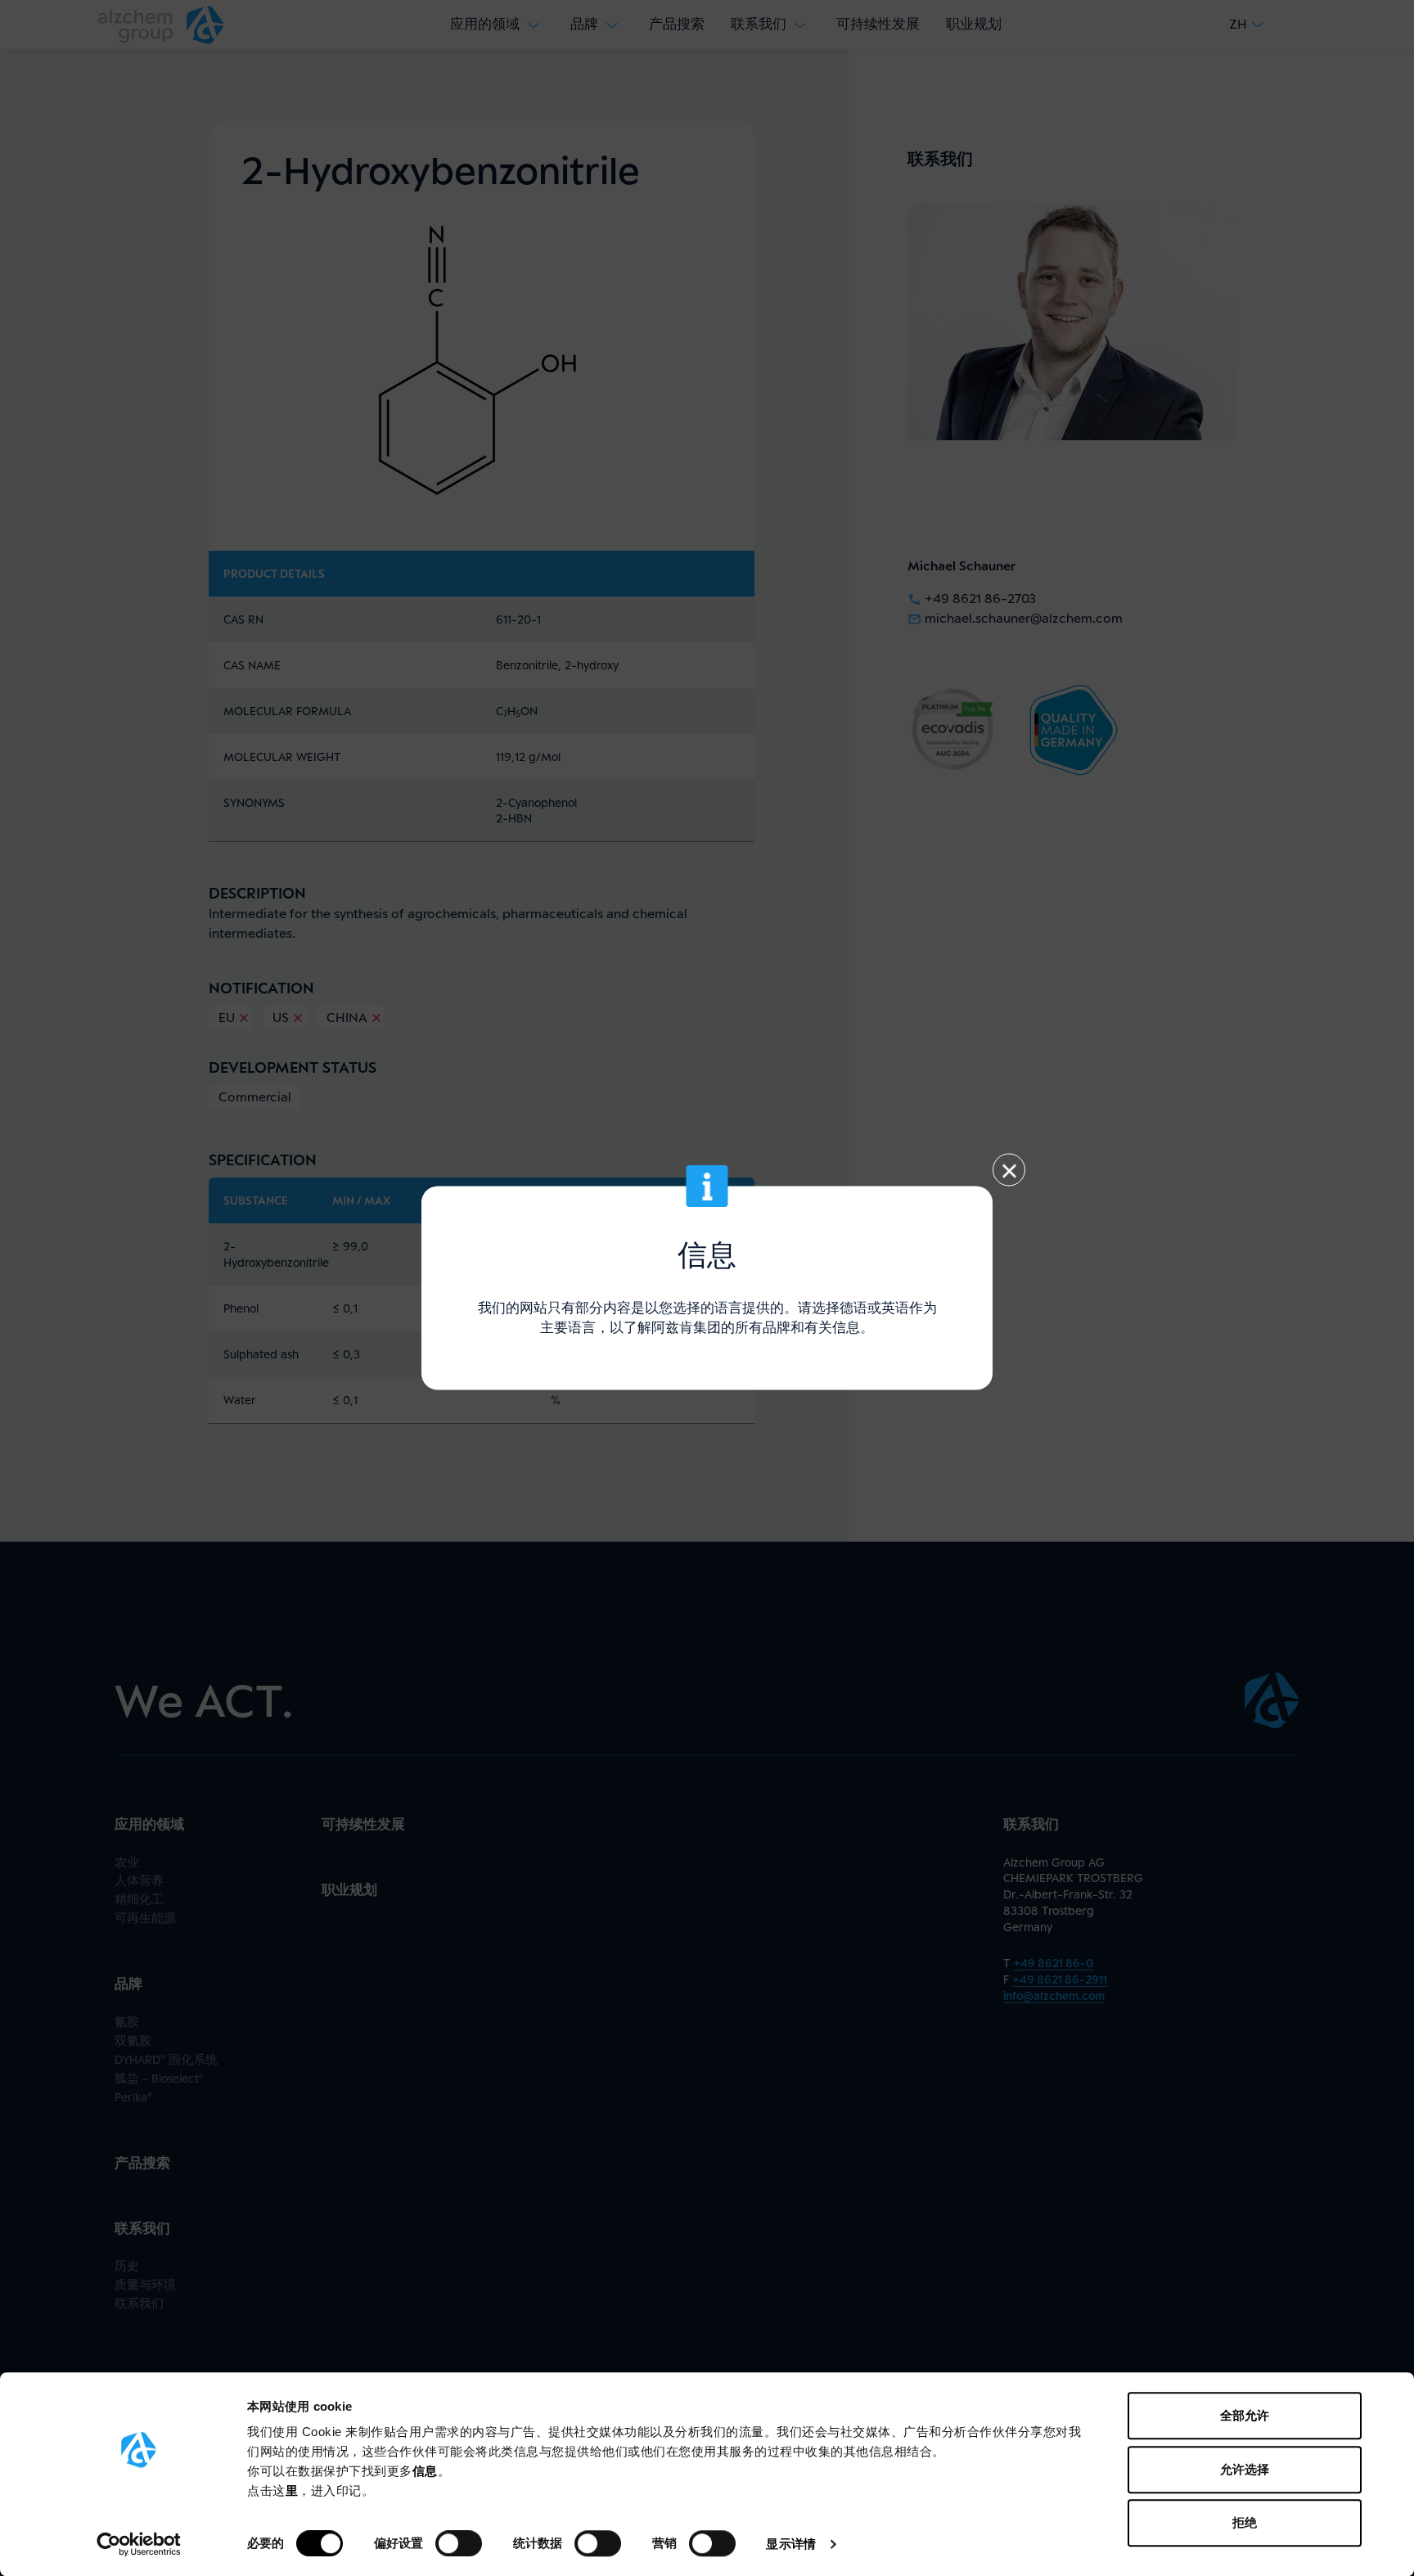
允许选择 (1245, 2469)
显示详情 (790, 2544)
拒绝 (1245, 2522)
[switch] (459, 2543)
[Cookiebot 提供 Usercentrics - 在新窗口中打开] (139, 2544)
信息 (425, 2471)
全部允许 (1245, 2415)
